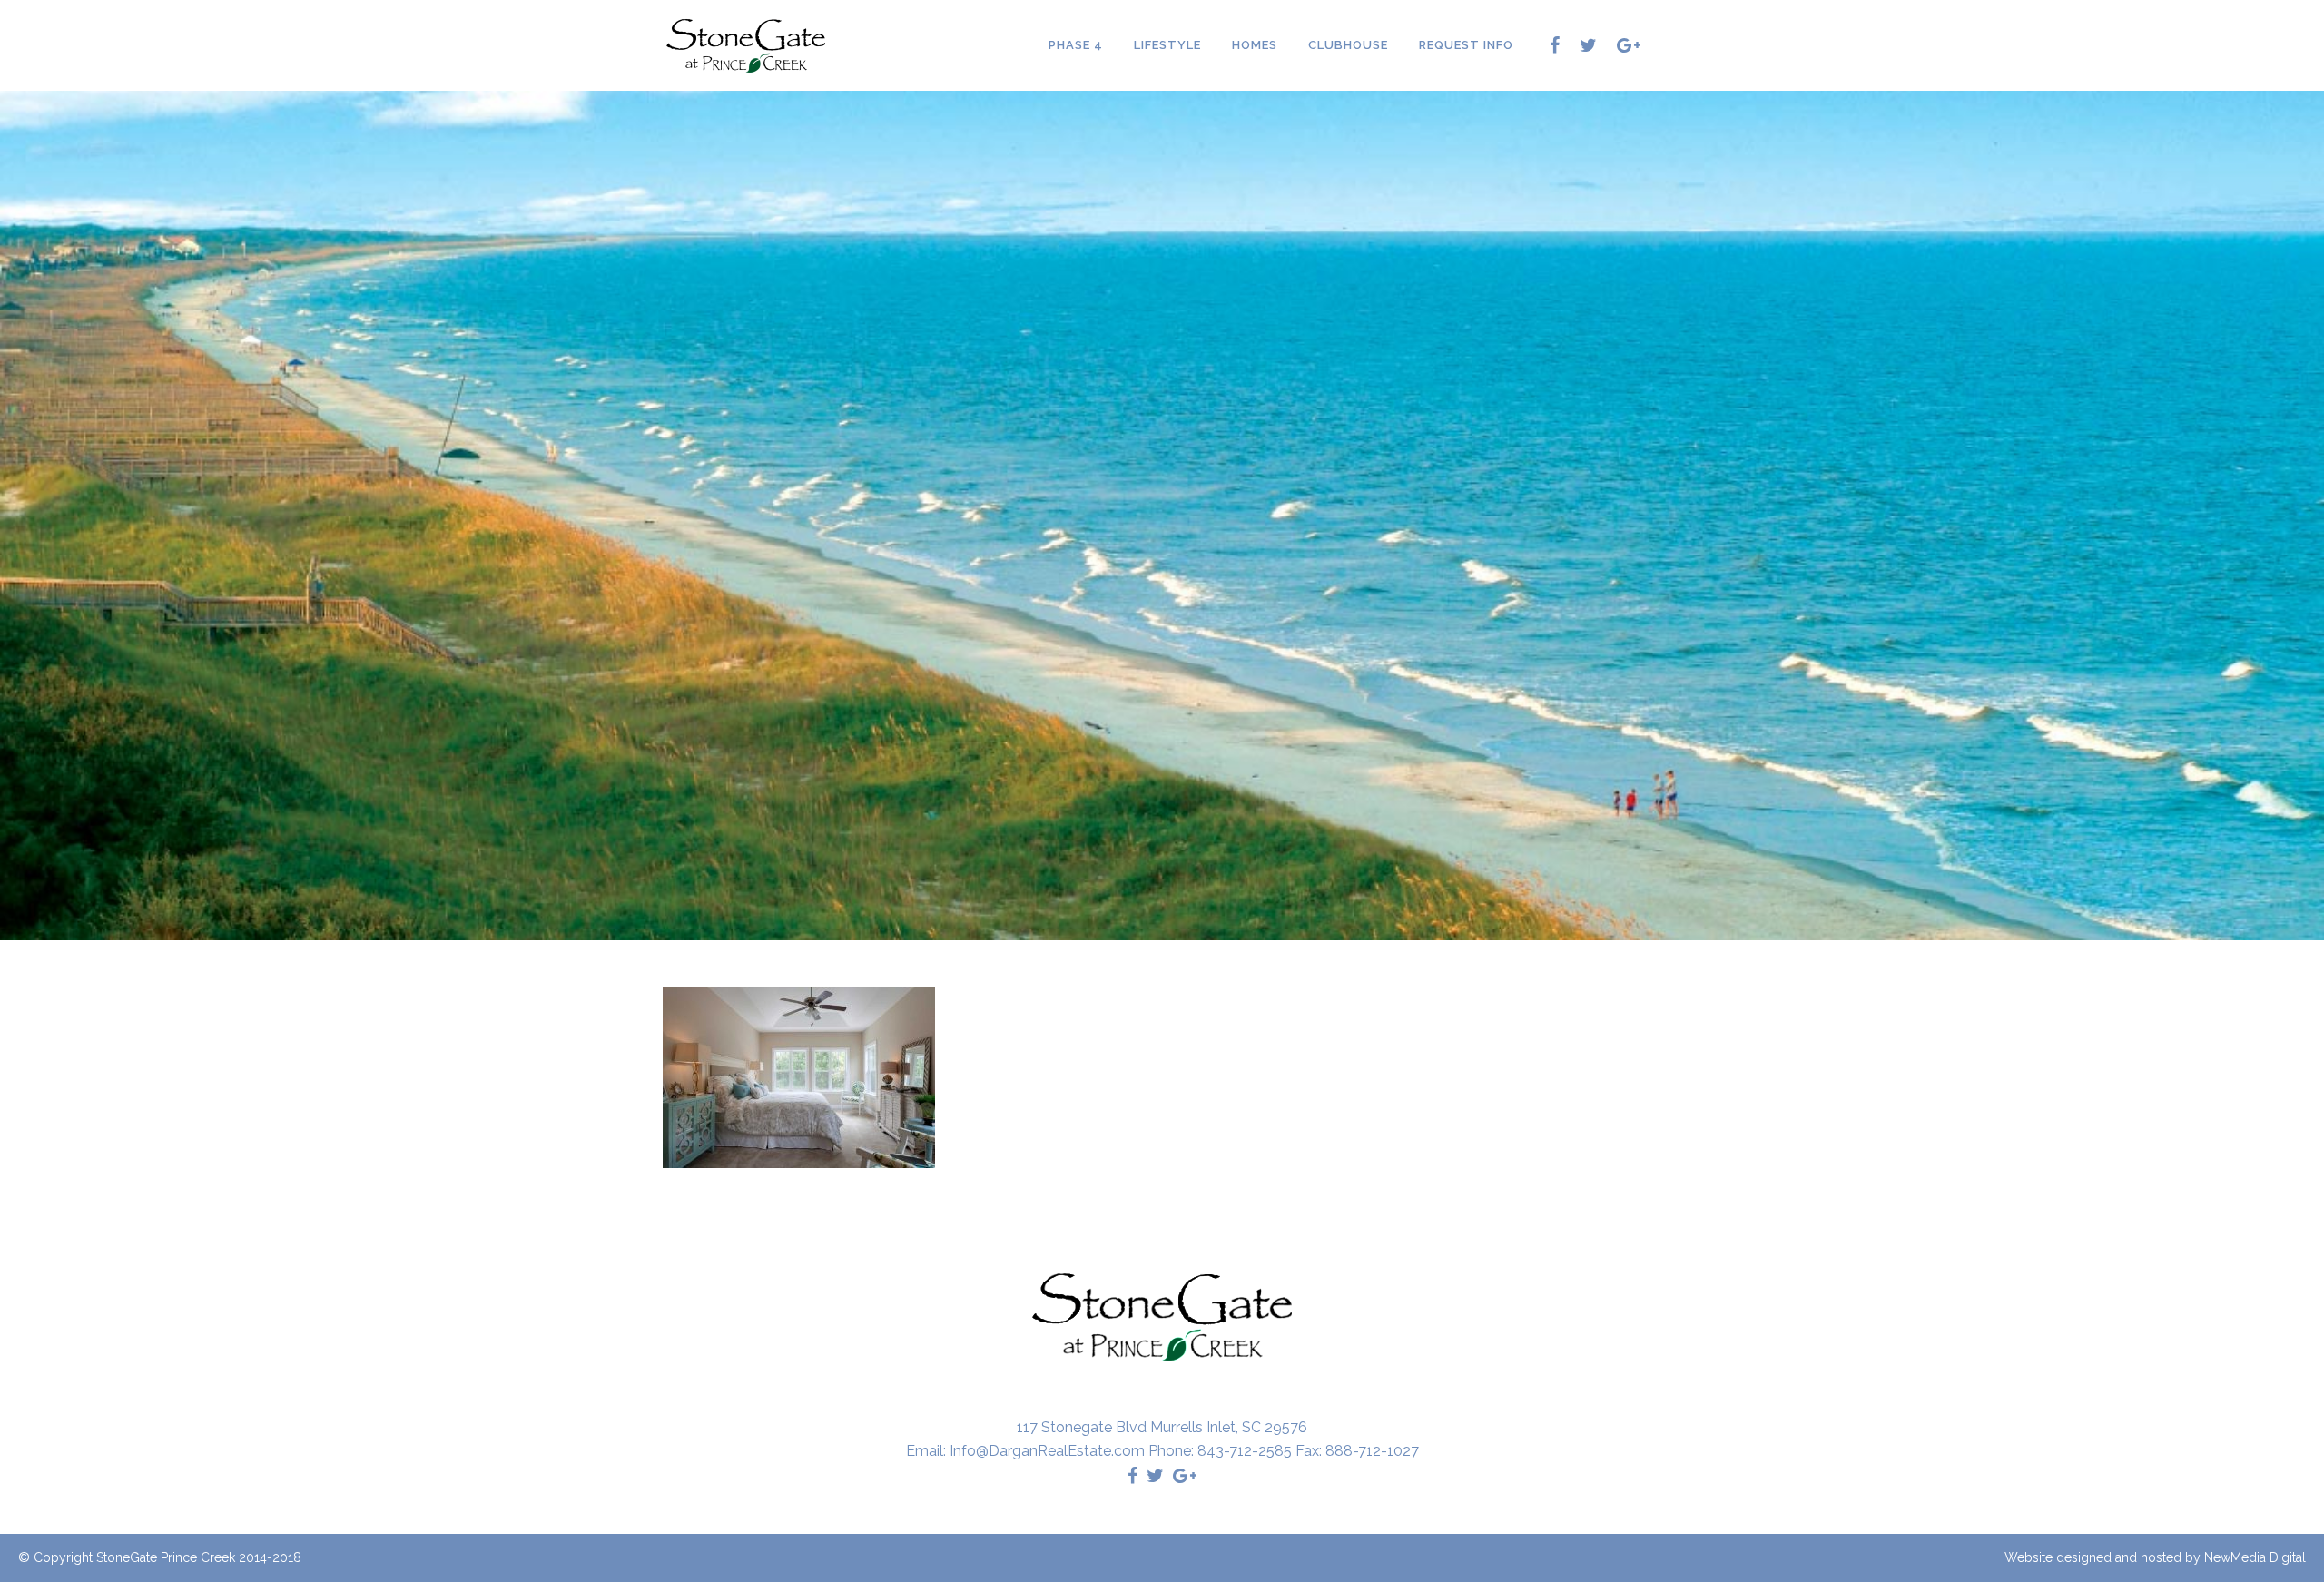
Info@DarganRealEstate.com (1047, 1451)
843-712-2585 (1245, 1451)
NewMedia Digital (2255, 1557)
